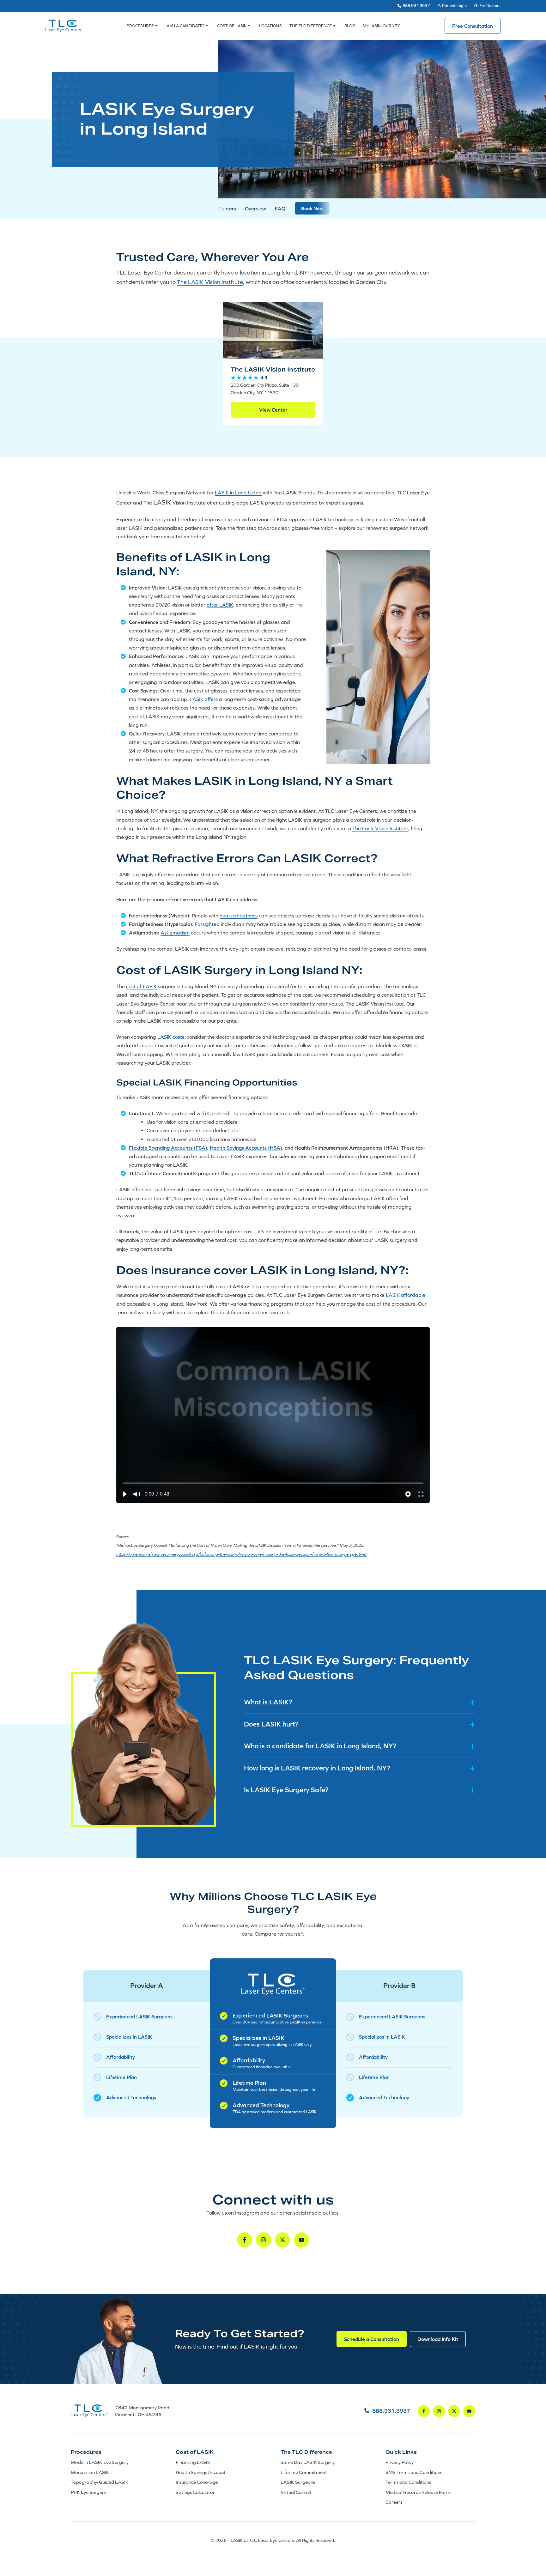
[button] (124, 1494)
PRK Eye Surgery (88, 2492)
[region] (273, 1415)
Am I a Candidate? (185, 26)
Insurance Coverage (197, 2482)
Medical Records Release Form (418, 2492)
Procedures (140, 26)
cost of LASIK (141, 987)
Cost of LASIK (232, 26)
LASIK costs (171, 1037)
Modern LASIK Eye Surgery (100, 2462)
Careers (394, 2502)
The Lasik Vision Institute (380, 828)
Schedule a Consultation (372, 2339)
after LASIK (220, 605)
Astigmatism (175, 933)
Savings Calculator (195, 2492)
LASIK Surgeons (298, 2482)
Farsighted (207, 924)
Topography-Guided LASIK (100, 2482)
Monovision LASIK (90, 2472)
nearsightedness (239, 916)
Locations (270, 26)
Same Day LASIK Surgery (308, 2462)
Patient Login (454, 6)
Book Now (312, 208)
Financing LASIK (193, 2462)
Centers (227, 209)
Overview (255, 209)
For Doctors (490, 6)
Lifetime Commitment (304, 2472)
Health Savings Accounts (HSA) (246, 1148)
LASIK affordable (406, 1295)
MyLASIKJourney (381, 26)
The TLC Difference (311, 26)
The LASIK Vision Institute (210, 282)
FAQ (280, 209)
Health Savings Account (201, 2472)
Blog (350, 26)
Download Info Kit (438, 2339)
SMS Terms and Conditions (414, 2472)
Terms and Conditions (408, 2482)
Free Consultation (473, 26)
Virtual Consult (296, 2492)
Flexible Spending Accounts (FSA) (168, 1148)
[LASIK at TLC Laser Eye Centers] (64, 26)
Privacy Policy (400, 2462)
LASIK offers (204, 699)
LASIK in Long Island (238, 493)
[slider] (273, 1483)
